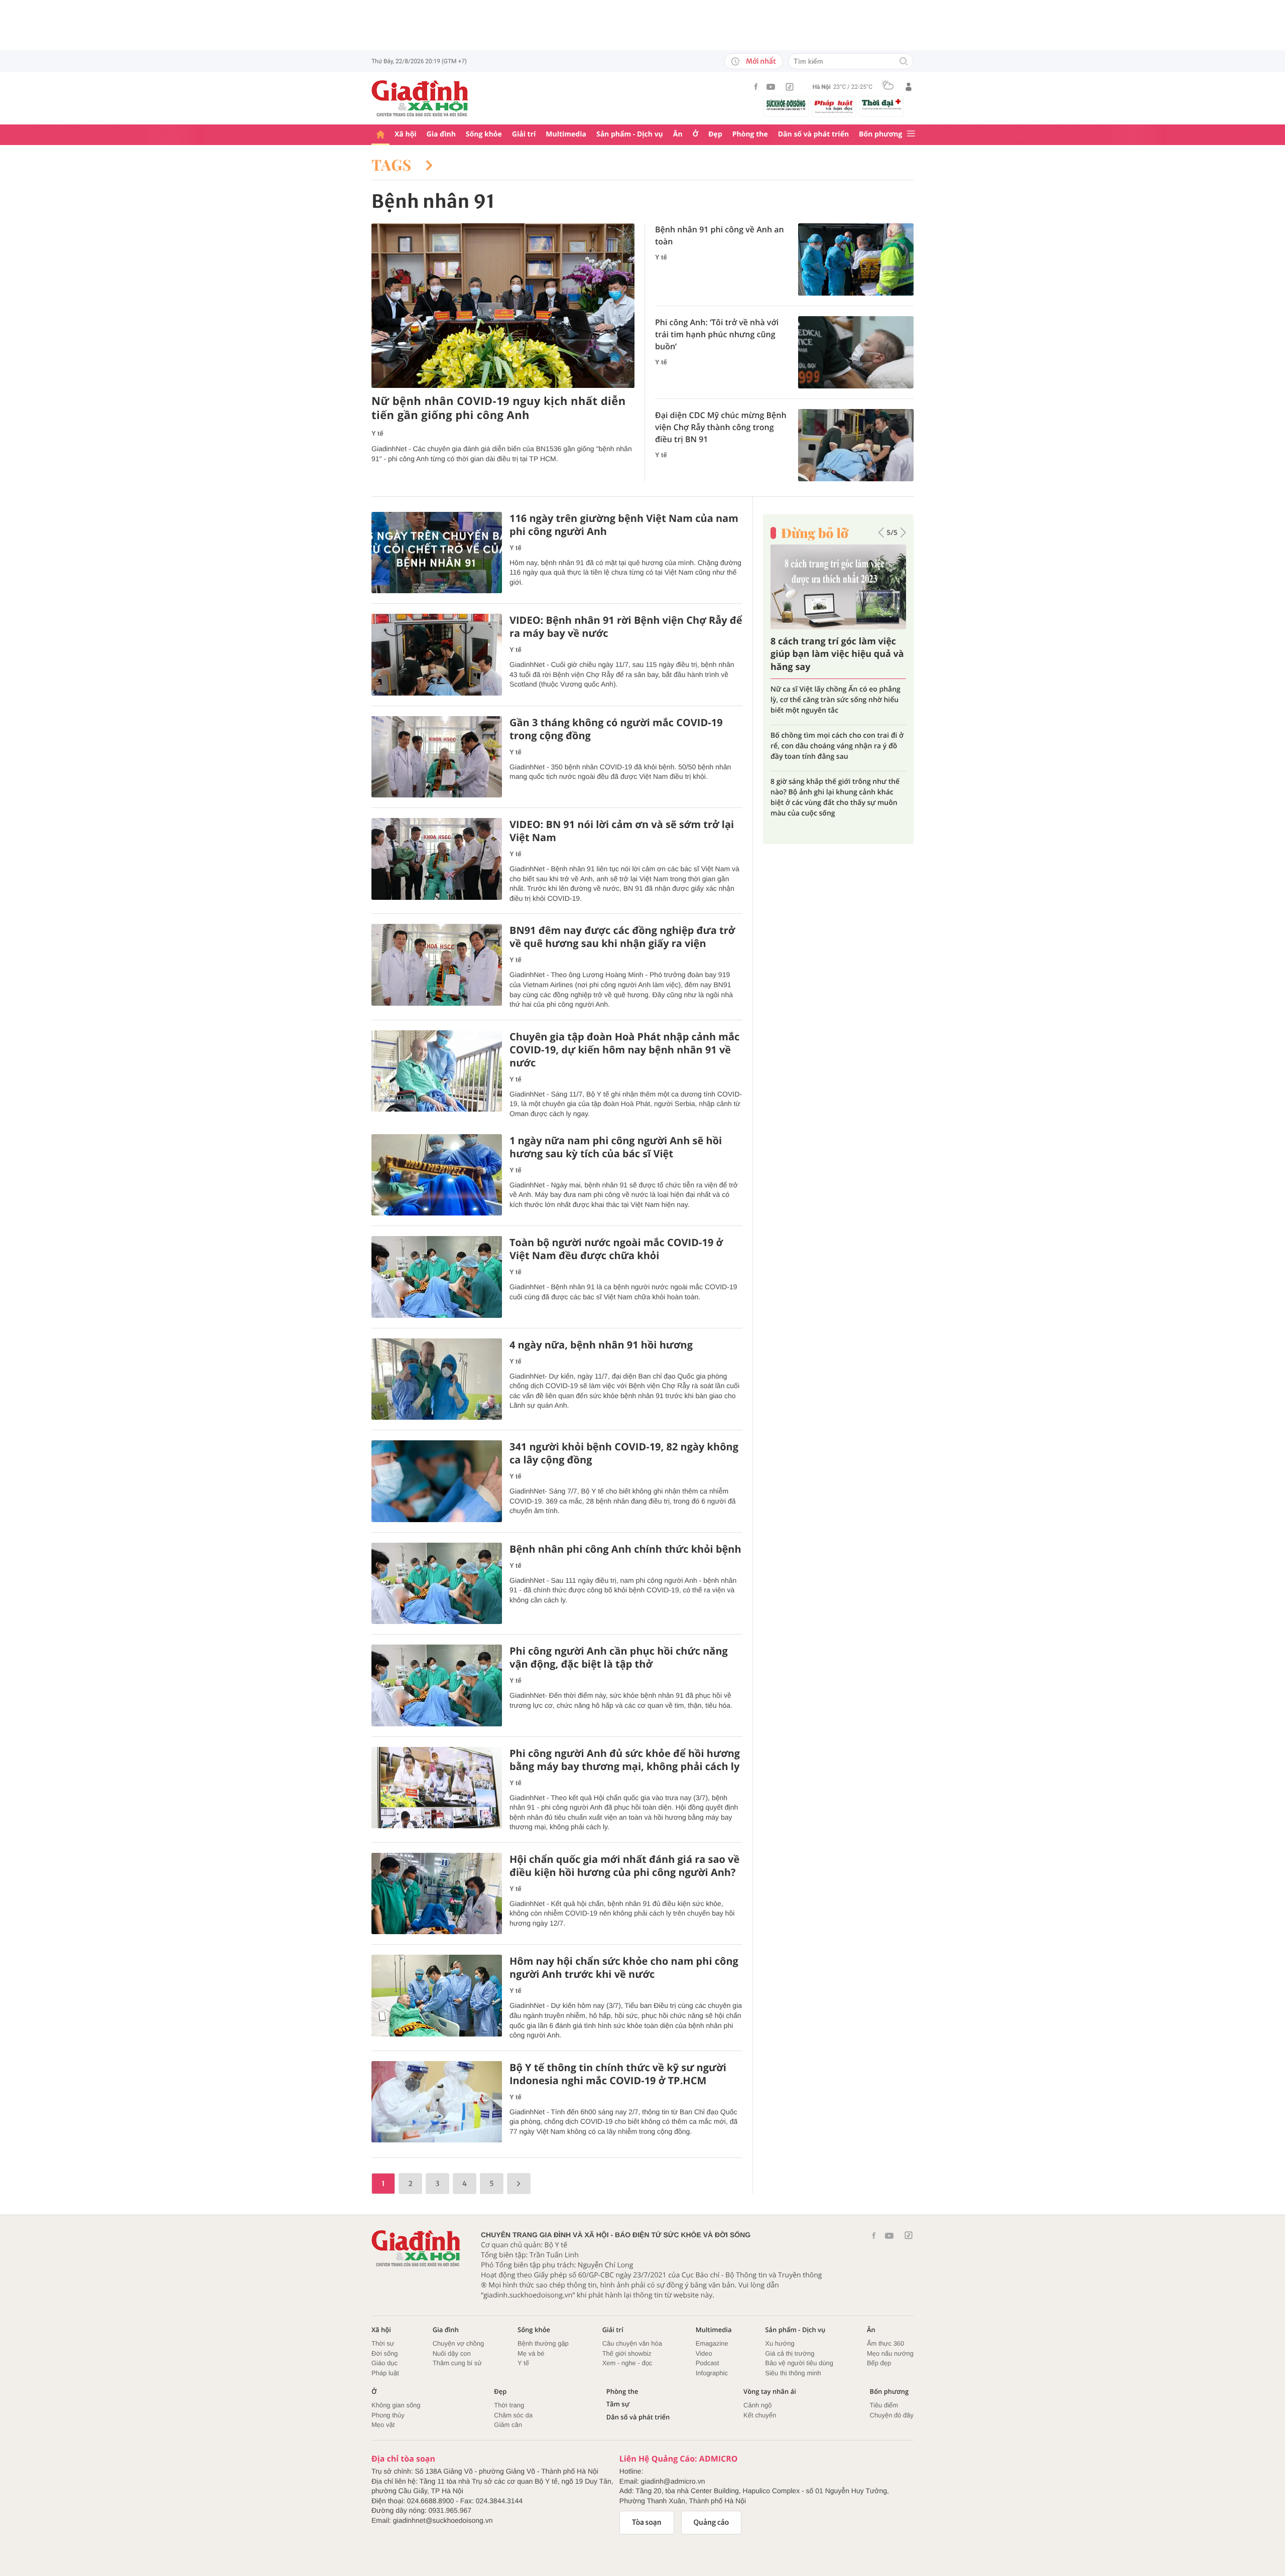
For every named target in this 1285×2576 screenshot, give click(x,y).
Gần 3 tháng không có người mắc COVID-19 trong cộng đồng (616, 729)
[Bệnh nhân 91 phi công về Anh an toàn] (856, 259)
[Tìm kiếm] (904, 62)
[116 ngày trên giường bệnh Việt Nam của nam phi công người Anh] (437, 553)
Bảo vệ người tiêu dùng (799, 2363)
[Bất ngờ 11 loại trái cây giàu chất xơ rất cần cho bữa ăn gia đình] (838, 587)
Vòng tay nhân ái (770, 2392)
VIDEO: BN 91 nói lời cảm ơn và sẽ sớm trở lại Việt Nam (622, 831)
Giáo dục (384, 2363)
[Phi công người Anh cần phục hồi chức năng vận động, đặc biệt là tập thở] (437, 1685)
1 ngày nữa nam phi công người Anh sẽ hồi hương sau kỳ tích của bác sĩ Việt (616, 1147)
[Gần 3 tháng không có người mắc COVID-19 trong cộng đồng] (437, 757)
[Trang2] (519, 2184)
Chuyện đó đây (892, 2415)
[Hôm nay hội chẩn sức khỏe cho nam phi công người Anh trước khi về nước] (437, 1996)
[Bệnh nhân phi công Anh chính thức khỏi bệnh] (437, 1584)
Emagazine (712, 2343)
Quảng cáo (712, 2522)
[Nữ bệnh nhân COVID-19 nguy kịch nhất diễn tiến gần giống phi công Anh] (503, 306)
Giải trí (524, 134)
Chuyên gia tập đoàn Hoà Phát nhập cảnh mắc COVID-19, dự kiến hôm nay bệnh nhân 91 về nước (624, 1050)
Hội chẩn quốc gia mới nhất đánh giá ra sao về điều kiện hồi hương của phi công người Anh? (624, 1866)
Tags (394, 165)
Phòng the (750, 134)
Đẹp (715, 134)
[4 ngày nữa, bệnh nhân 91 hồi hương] (437, 1379)
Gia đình (441, 134)
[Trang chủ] (380, 135)
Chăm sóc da (513, 2415)
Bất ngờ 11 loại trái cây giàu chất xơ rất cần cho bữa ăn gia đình (833, 654)
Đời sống (385, 2353)
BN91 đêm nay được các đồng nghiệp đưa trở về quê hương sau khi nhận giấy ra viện (622, 937)
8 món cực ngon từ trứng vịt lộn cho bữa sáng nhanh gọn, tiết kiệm (831, 730)
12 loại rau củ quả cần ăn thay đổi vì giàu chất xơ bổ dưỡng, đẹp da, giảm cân (832, 771)
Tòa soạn (647, 2522)
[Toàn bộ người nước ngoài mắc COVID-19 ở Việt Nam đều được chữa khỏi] (437, 1277)
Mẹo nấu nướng (890, 2353)
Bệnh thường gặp (543, 2343)
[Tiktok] (790, 87)
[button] (881, 532)
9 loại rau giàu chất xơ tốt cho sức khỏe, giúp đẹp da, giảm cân (838, 695)
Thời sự (383, 2343)
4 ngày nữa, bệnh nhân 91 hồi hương (601, 1345)
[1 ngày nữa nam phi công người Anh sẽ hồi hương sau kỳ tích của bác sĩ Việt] (437, 1175)
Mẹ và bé (531, 2353)
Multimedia (566, 134)
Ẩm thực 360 (885, 2343)
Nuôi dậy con (452, 2353)
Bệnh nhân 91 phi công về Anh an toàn (720, 235)
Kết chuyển (760, 2415)
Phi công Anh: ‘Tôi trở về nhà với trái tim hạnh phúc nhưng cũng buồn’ (717, 334)
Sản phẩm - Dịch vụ (630, 134)
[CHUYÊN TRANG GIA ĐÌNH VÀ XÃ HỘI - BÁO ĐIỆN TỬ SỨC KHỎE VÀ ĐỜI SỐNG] (420, 98)
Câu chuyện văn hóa (632, 2343)
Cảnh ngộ (757, 2405)
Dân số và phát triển (813, 134)
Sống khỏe (484, 134)
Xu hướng (780, 2343)
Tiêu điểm (884, 2405)
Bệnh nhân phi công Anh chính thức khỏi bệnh (625, 1549)
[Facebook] (756, 87)
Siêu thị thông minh (793, 2373)
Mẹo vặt (383, 2425)
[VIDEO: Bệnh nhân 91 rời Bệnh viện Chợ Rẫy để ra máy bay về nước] (437, 655)
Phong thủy (388, 2415)
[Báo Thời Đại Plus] (881, 104)
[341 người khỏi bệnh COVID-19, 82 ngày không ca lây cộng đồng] (437, 1481)
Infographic (712, 2373)
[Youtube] (771, 87)
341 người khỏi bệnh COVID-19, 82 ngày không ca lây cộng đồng (624, 1453)
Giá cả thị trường (790, 2353)
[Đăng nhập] (909, 87)
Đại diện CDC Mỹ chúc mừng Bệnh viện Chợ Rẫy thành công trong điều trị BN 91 (721, 427)
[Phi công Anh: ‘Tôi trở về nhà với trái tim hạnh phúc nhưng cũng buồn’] (856, 352)
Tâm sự (618, 2404)
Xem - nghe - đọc (627, 2363)
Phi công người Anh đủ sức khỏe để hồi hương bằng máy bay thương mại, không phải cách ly (625, 1760)
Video (704, 2353)
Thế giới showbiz (627, 2353)
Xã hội (406, 134)
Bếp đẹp (879, 2363)
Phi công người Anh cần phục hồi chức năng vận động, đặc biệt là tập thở (619, 1658)
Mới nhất (761, 61)
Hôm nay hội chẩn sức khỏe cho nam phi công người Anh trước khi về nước (624, 1968)
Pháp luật (385, 2373)
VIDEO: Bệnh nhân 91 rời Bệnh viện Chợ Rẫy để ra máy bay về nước (626, 627)
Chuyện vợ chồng (458, 2343)
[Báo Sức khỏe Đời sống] (786, 105)
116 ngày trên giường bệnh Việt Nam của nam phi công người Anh (624, 525)
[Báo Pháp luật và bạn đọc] (834, 106)
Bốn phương (880, 134)
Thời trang (509, 2405)
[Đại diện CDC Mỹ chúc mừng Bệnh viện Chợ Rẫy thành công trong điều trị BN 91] (856, 445)
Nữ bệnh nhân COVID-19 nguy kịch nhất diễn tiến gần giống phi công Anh (499, 408)
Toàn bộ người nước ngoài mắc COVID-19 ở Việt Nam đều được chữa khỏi (616, 1249)
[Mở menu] (911, 134)
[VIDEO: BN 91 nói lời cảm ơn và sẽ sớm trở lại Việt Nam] (437, 859)
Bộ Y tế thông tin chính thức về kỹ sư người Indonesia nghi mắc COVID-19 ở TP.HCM (618, 2074)
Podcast (708, 2363)
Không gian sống (396, 2405)
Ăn (678, 134)
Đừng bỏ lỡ (815, 533)
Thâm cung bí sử (457, 2363)
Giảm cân (508, 2425)
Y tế (377, 433)
